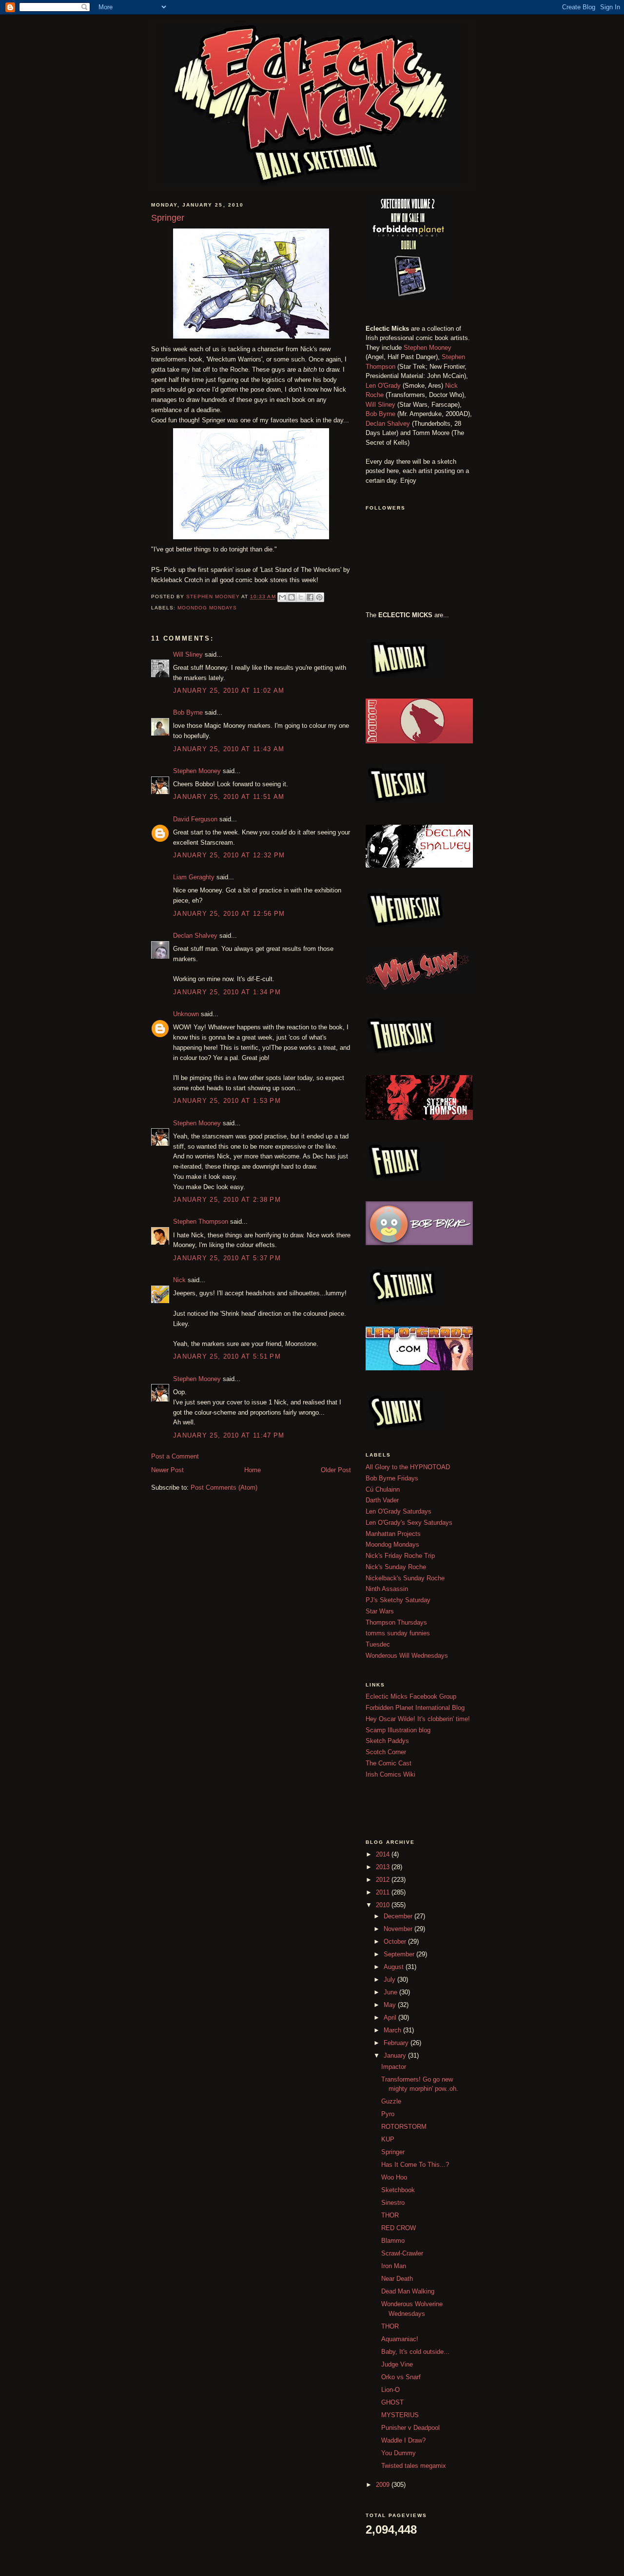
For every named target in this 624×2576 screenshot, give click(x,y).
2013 (384, 1867)
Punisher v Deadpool (410, 2428)
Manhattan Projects (393, 1534)
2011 (384, 1892)
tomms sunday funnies (398, 1633)
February (397, 2043)
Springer (393, 2152)
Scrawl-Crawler (402, 2253)
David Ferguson (195, 819)
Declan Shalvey (195, 936)
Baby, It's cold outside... (415, 2352)
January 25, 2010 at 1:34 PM (227, 992)
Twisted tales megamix (414, 2466)
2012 (384, 1880)
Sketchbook (398, 2190)
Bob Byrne (188, 712)
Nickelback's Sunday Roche (405, 1578)
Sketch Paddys (387, 1741)
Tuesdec (378, 1644)
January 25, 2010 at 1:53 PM (227, 1101)
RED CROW (399, 2228)
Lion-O (390, 2390)
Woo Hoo (394, 2177)
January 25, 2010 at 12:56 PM (229, 914)
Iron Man (394, 2266)
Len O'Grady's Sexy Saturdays (409, 1523)
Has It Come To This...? (415, 2165)
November (399, 1929)
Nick (179, 1280)
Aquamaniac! (400, 2339)
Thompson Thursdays (396, 1622)
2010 (384, 1905)
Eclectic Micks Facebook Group (411, 1696)
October (396, 1941)
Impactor (394, 2067)
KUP (388, 2139)
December (399, 1916)
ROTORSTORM (404, 2127)
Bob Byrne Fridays (392, 1478)
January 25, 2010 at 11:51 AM (229, 797)
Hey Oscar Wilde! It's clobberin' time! (418, 1719)
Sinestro (393, 2203)
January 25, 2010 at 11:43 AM (229, 749)
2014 (384, 1854)
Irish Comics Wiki (390, 1774)
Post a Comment (175, 1456)
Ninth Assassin (387, 1589)
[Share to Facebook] (310, 597)
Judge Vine (397, 2364)
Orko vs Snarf (401, 2377)
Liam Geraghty (194, 877)
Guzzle (391, 2101)
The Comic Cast (389, 1763)
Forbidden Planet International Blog (415, 1708)
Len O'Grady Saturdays (399, 1511)
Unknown (186, 1014)
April (391, 2017)
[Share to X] (301, 597)
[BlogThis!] (292, 597)
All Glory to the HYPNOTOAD (408, 1467)
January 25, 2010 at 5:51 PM (227, 1356)
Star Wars (380, 1611)
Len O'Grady (383, 386)
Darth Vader (382, 1500)
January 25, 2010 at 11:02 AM (229, 691)
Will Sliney (188, 654)
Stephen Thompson (201, 1222)
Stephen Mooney (197, 771)
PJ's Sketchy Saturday (398, 1600)
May (391, 2005)
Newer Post (167, 1470)
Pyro (388, 2114)
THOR (390, 2215)
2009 (384, 2485)
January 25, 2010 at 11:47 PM (229, 1435)
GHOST (392, 2402)
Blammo (393, 2241)
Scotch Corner (386, 1752)
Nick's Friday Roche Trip (400, 1556)
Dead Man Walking (408, 2291)
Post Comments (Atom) (224, 1487)
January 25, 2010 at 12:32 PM (229, 855)
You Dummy (399, 2453)
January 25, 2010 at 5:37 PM (227, 1258)
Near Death (397, 2279)
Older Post (336, 1470)
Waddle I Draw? (403, 2440)
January (396, 2055)
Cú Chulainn (383, 1489)
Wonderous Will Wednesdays (407, 1656)
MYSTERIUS (400, 2415)
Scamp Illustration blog (398, 1730)
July (390, 1979)
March (393, 2030)
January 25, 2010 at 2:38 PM (227, 1200)
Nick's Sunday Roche (396, 1567)
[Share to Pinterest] (319, 597)
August (395, 1967)
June (391, 1992)
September (400, 1954)
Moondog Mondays (207, 608)
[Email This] (282, 597)
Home (253, 1470)
